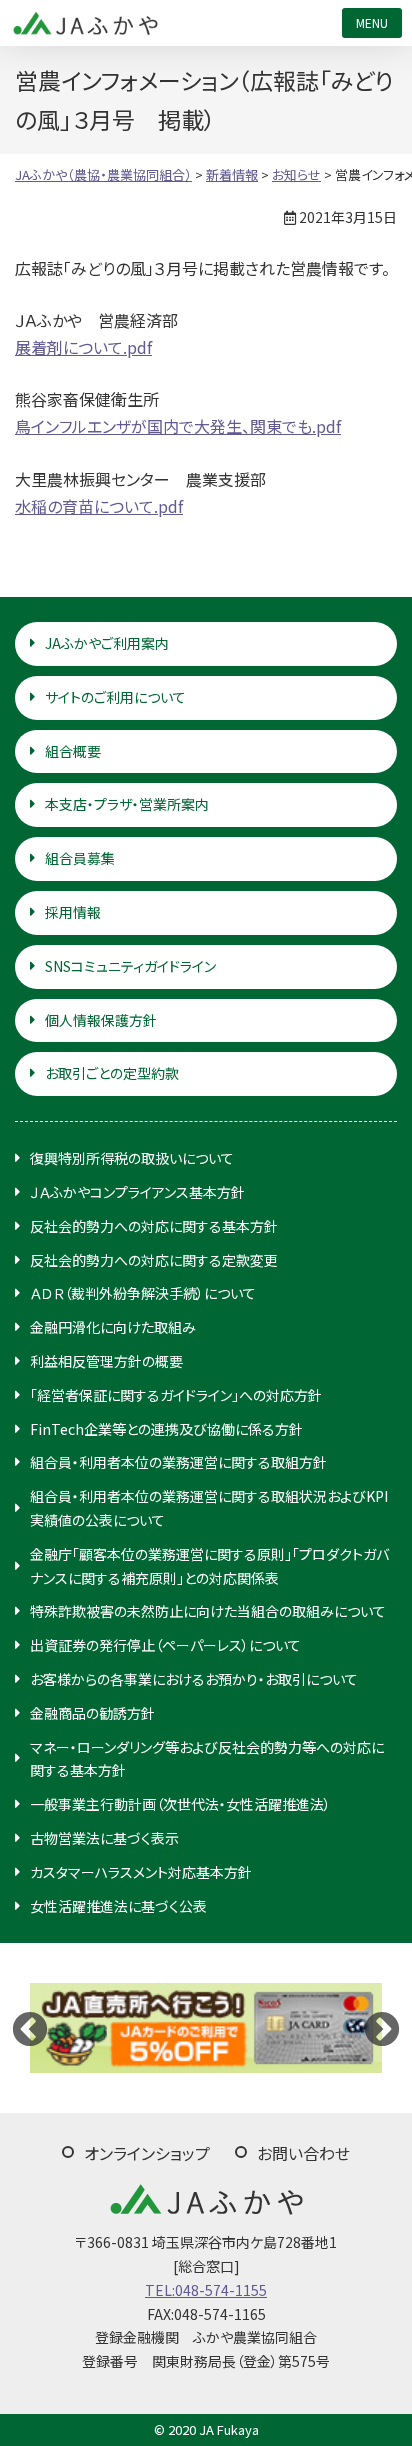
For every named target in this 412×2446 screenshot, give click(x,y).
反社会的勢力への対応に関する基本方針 (154, 1226)
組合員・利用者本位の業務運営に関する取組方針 (178, 1462)
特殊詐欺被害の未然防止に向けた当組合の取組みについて (208, 1611)
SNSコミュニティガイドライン (130, 966)
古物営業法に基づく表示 (104, 1838)
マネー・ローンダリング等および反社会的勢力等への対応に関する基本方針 (207, 1759)
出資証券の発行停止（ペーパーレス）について (165, 1645)
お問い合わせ (303, 2153)
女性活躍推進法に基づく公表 (118, 1906)
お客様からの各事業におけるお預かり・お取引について (194, 1679)
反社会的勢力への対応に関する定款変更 (154, 1260)
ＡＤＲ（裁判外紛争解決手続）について (143, 1293)
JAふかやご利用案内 (107, 643)
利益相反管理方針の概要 (106, 1361)
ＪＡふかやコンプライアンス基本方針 (137, 1192)
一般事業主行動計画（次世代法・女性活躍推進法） (180, 1804)
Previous (30, 2028)
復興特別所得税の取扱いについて (132, 1158)
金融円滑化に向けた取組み (113, 1327)
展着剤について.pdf (83, 347)
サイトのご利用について (115, 697)
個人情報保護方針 (101, 1020)
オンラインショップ (147, 2153)
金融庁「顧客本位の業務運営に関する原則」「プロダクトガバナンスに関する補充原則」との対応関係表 (209, 1566)
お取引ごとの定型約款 (112, 1073)
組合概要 (73, 751)
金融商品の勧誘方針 (92, 1713)
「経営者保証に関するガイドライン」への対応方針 (176, 1395)
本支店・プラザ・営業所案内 (127, 804)
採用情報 (73, 912)
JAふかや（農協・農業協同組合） (85, 23)
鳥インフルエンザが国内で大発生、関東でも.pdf (178, 426)
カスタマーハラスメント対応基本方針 (141, 1872)
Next (382, 2028)
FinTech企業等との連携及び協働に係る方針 (166, 1429)
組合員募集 (80, 858)
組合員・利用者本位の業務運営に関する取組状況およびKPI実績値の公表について (209, 1508)
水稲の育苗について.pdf (99, 506)
